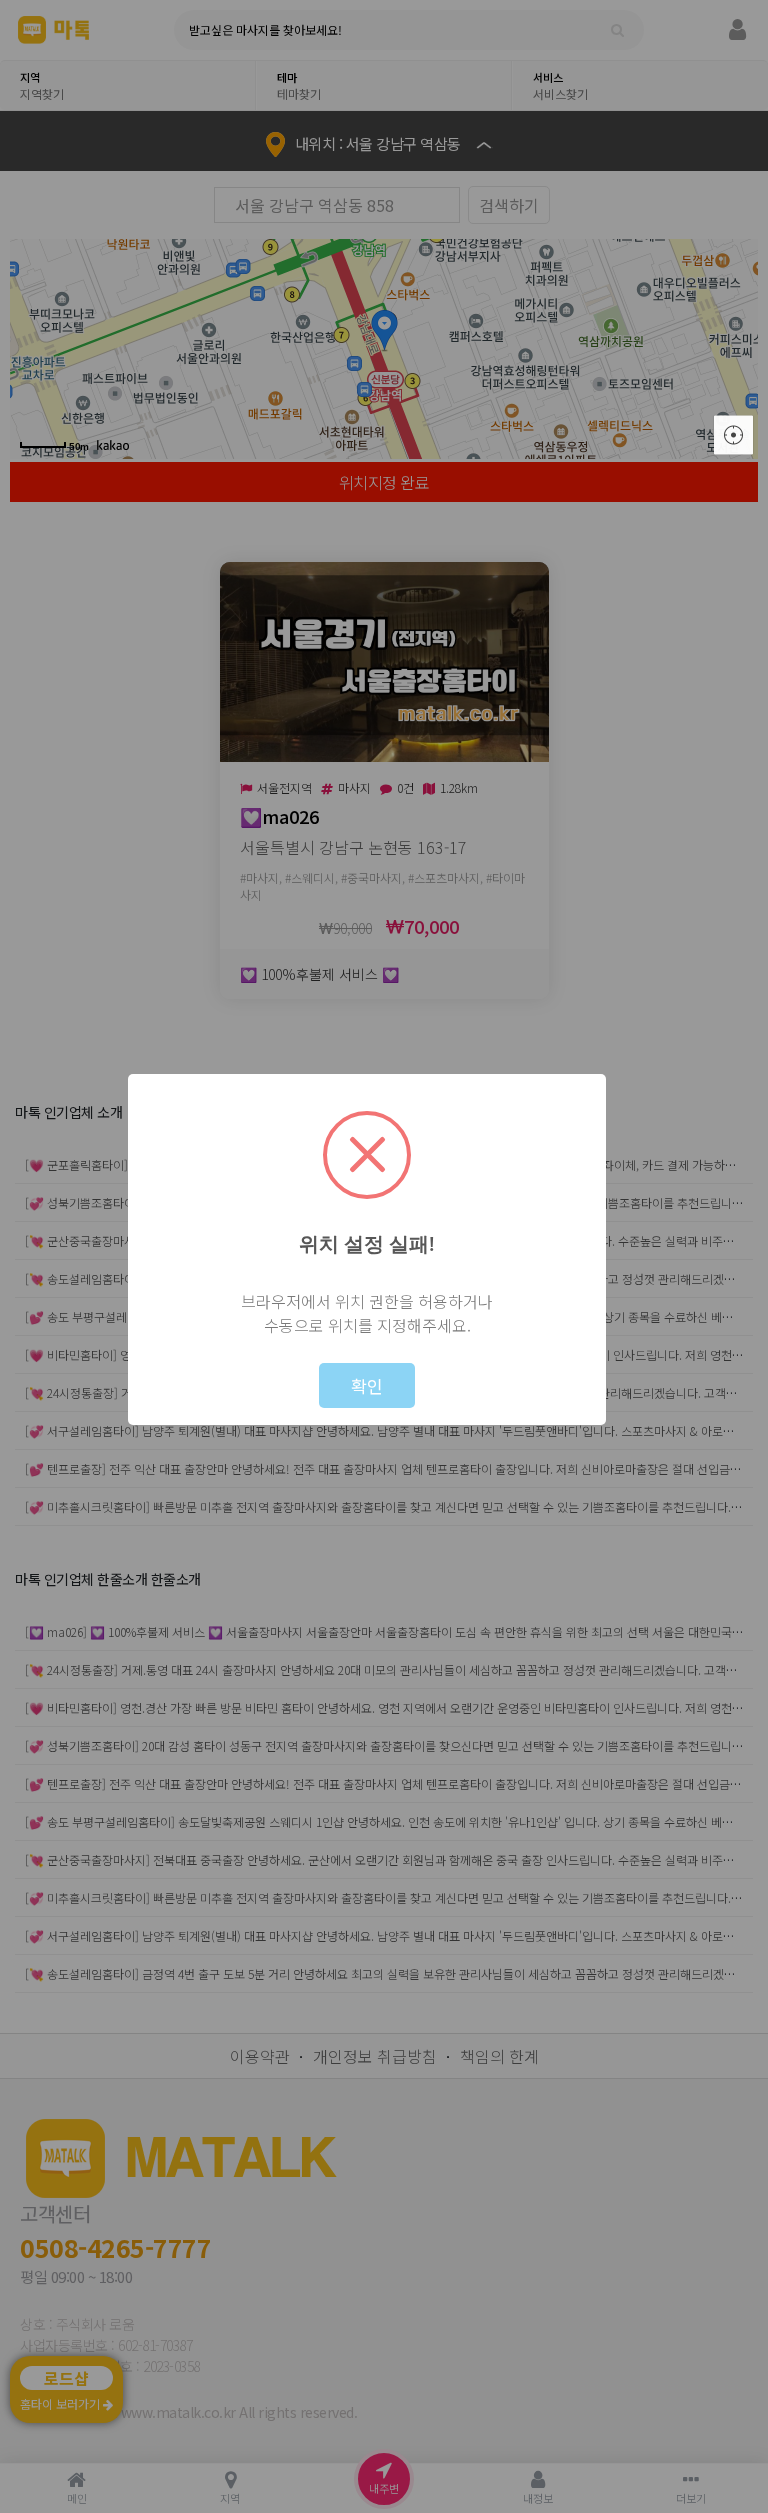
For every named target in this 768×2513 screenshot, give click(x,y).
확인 (367, 1385)
